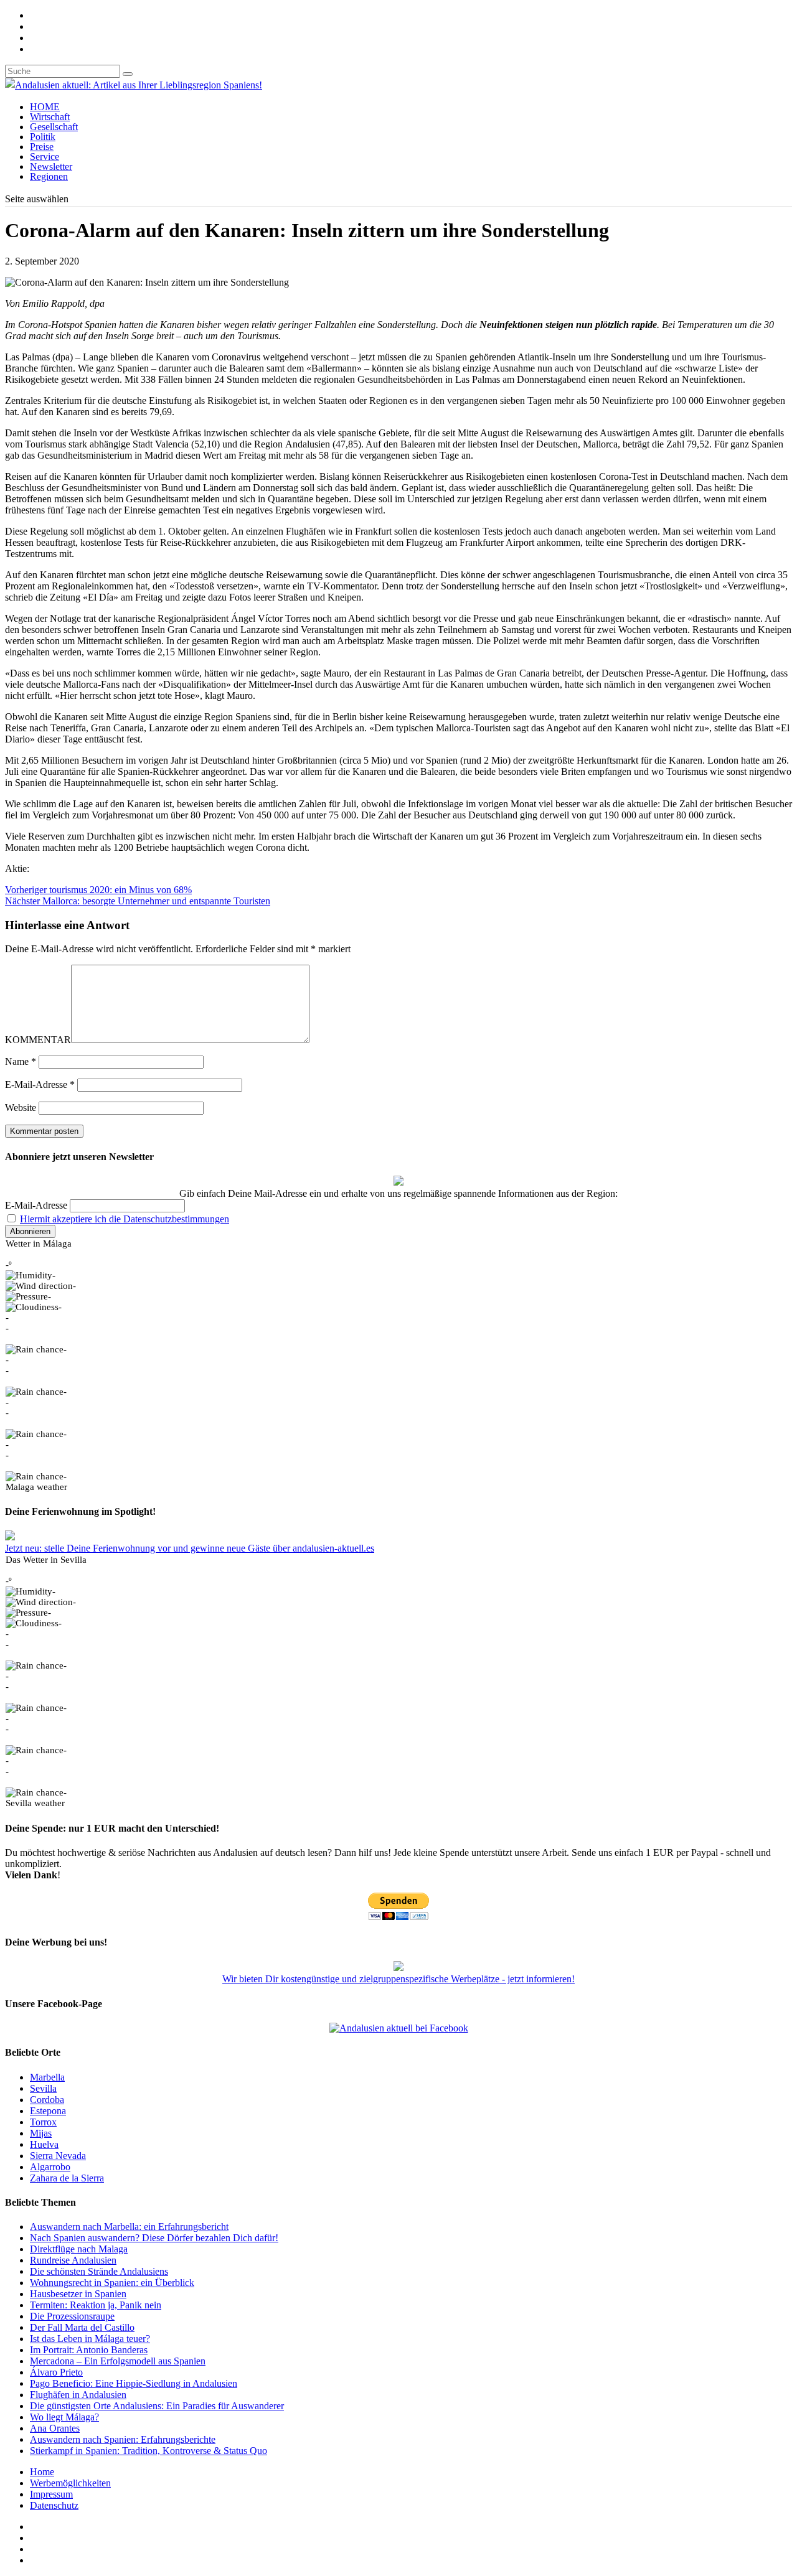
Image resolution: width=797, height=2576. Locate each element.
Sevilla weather (35, 1803)
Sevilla (43, 2088)
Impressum (51, 2494)
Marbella (47, 2077)
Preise (42, 147)
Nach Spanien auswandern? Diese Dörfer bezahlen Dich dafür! (154, 2238)
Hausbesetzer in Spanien (78, 2294)
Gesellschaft (54, 127)
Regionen (49, 176)
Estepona (48, 2111)
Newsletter (51, 166)
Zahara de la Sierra (67, 2178)
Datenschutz (54, 2505)
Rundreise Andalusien (73, 2260)
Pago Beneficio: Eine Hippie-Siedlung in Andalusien (134, 2383)
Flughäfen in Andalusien (78, 2395)
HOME (45, 107)
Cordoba (47, 2100)
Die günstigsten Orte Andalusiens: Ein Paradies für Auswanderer (157, 2406)
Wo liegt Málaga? (64, 2417)
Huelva (44, 2144)
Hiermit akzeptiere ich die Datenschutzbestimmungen (125, 1219)
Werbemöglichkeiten (70, 2483)
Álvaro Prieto (56, 2372)
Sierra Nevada (58, 2156)
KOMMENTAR (38, 1040)
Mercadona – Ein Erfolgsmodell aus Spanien (118, 2361)
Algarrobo (50, 2167)
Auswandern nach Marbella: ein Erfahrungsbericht (129, 2227)
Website (21, 1108)
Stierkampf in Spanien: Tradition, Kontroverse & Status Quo (149, 2451)
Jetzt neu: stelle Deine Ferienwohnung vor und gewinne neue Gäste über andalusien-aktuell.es (190, 1548)
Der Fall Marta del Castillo (82, 2327)
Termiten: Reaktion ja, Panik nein (96, 2305)
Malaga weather (36, 1487)
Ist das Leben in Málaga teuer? (90, 2339)
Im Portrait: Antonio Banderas (89, 2350)
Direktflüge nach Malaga (79, 2249)
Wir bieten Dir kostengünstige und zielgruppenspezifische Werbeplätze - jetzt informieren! (398, 1979)
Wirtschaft (50, 117)
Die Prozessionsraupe (72, 2316)
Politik (43, 137)
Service (45, 157)
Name (21, 1061)
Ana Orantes (55, 2428)
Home (42, 2472)
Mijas (41, 2133)
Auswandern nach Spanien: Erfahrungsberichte (123, 2439)
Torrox (43, 2122)
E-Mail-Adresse (40, 1084)
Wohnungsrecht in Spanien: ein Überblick (112, 2283)
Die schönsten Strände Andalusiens (99, 2271)
